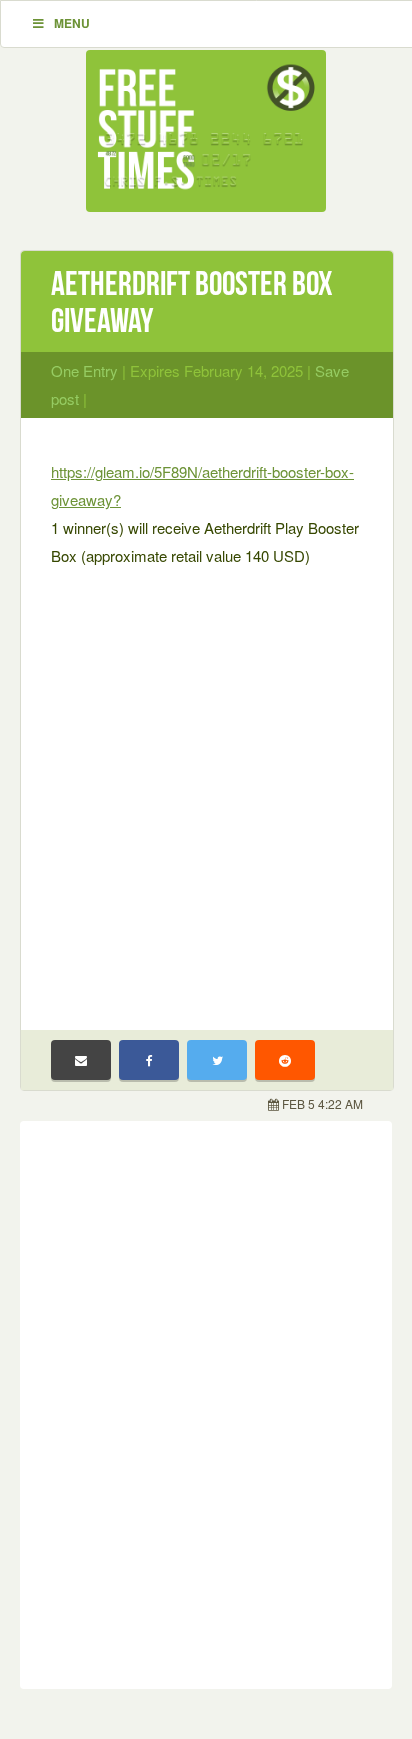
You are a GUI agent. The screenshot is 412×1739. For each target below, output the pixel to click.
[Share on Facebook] (149, 1060)
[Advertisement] (206, 786)
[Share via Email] (81, 1060)
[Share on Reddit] (285, 1060)
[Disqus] (206, 1401)
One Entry (84, 370)
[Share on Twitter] (217, 1060)
